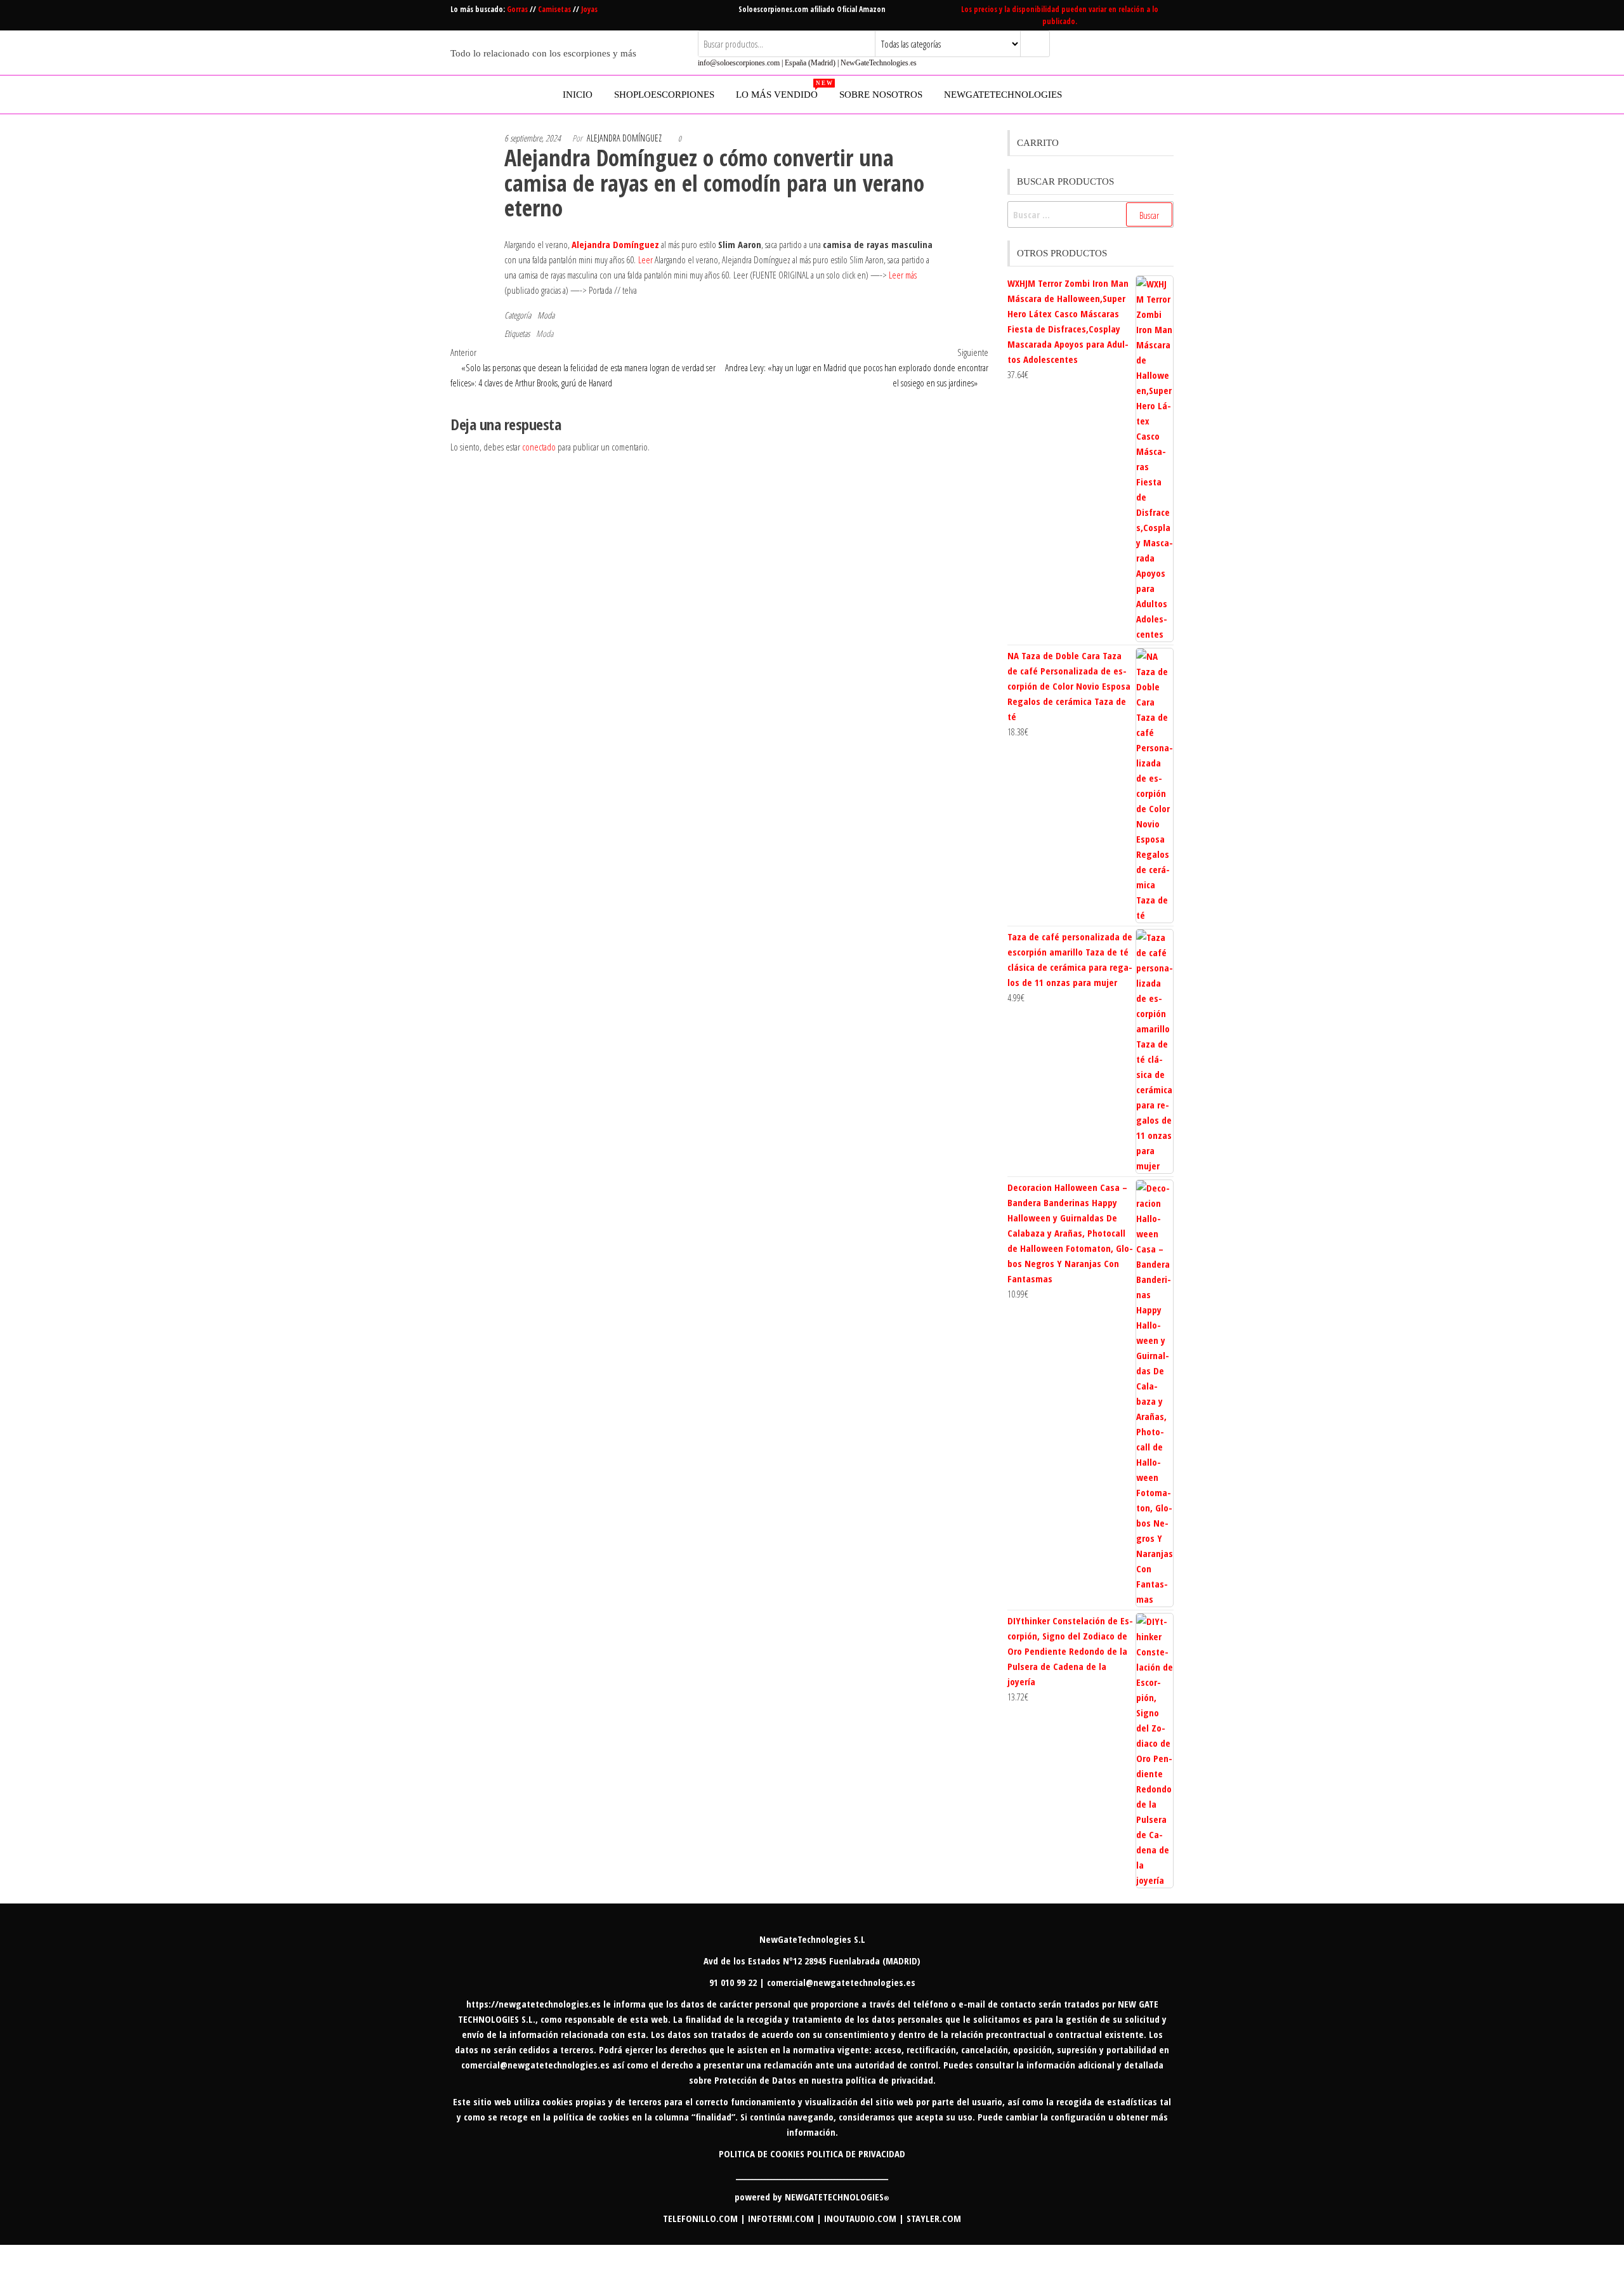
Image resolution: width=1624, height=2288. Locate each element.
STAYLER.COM (934, 2218)
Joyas (589, 9)
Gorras (518, 9)
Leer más (903, 275)
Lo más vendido (782, 90)
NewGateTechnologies (1003, 95)
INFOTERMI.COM (781, 2218)
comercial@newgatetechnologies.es (535, 2065)
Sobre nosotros (881, 95)
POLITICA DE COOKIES (762, 2153)
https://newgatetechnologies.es (534, 2004)
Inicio (578, 95)
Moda (546, 315)
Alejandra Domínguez (624, 138)
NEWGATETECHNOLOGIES (837, 2197)
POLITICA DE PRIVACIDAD (856, 2153)
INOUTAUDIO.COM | (865, 2218)
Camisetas (555, 9)
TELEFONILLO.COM (700, 2218)
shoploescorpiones (664, 95)
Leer (645, 260)
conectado (539, 447)
